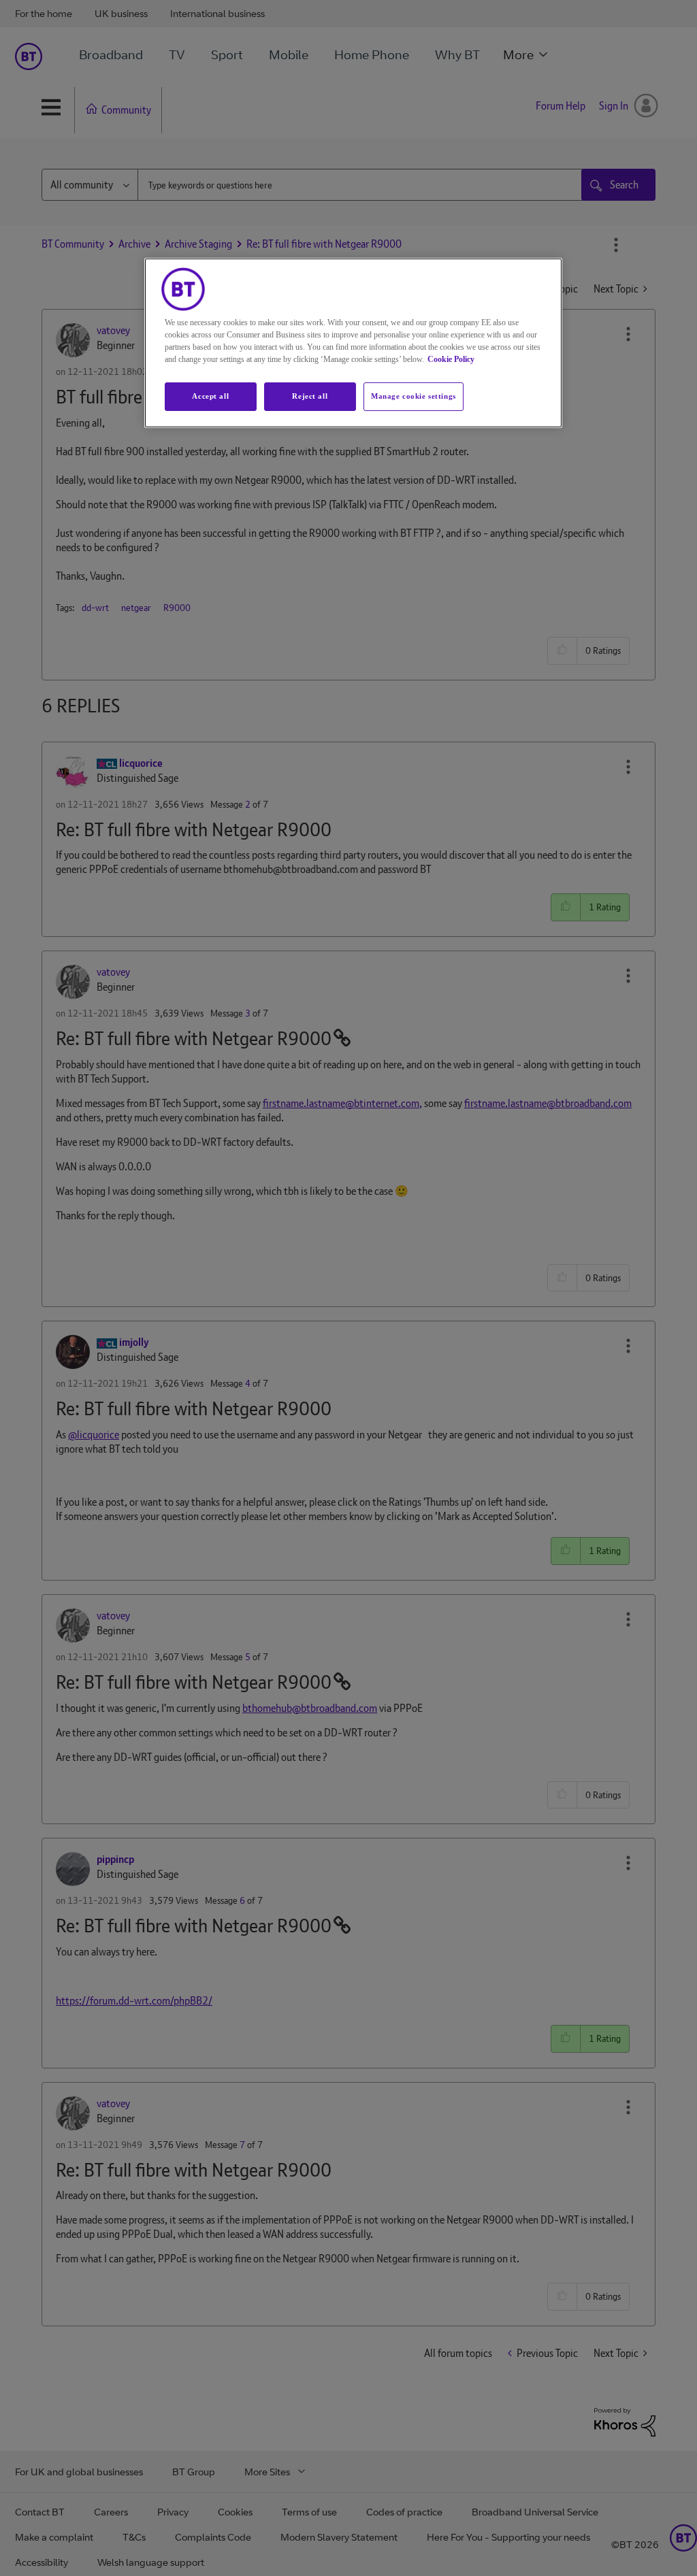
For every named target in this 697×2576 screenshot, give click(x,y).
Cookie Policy (451, 359)
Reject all (310, 396)
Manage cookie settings (414, 396)
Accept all (210, 396)
